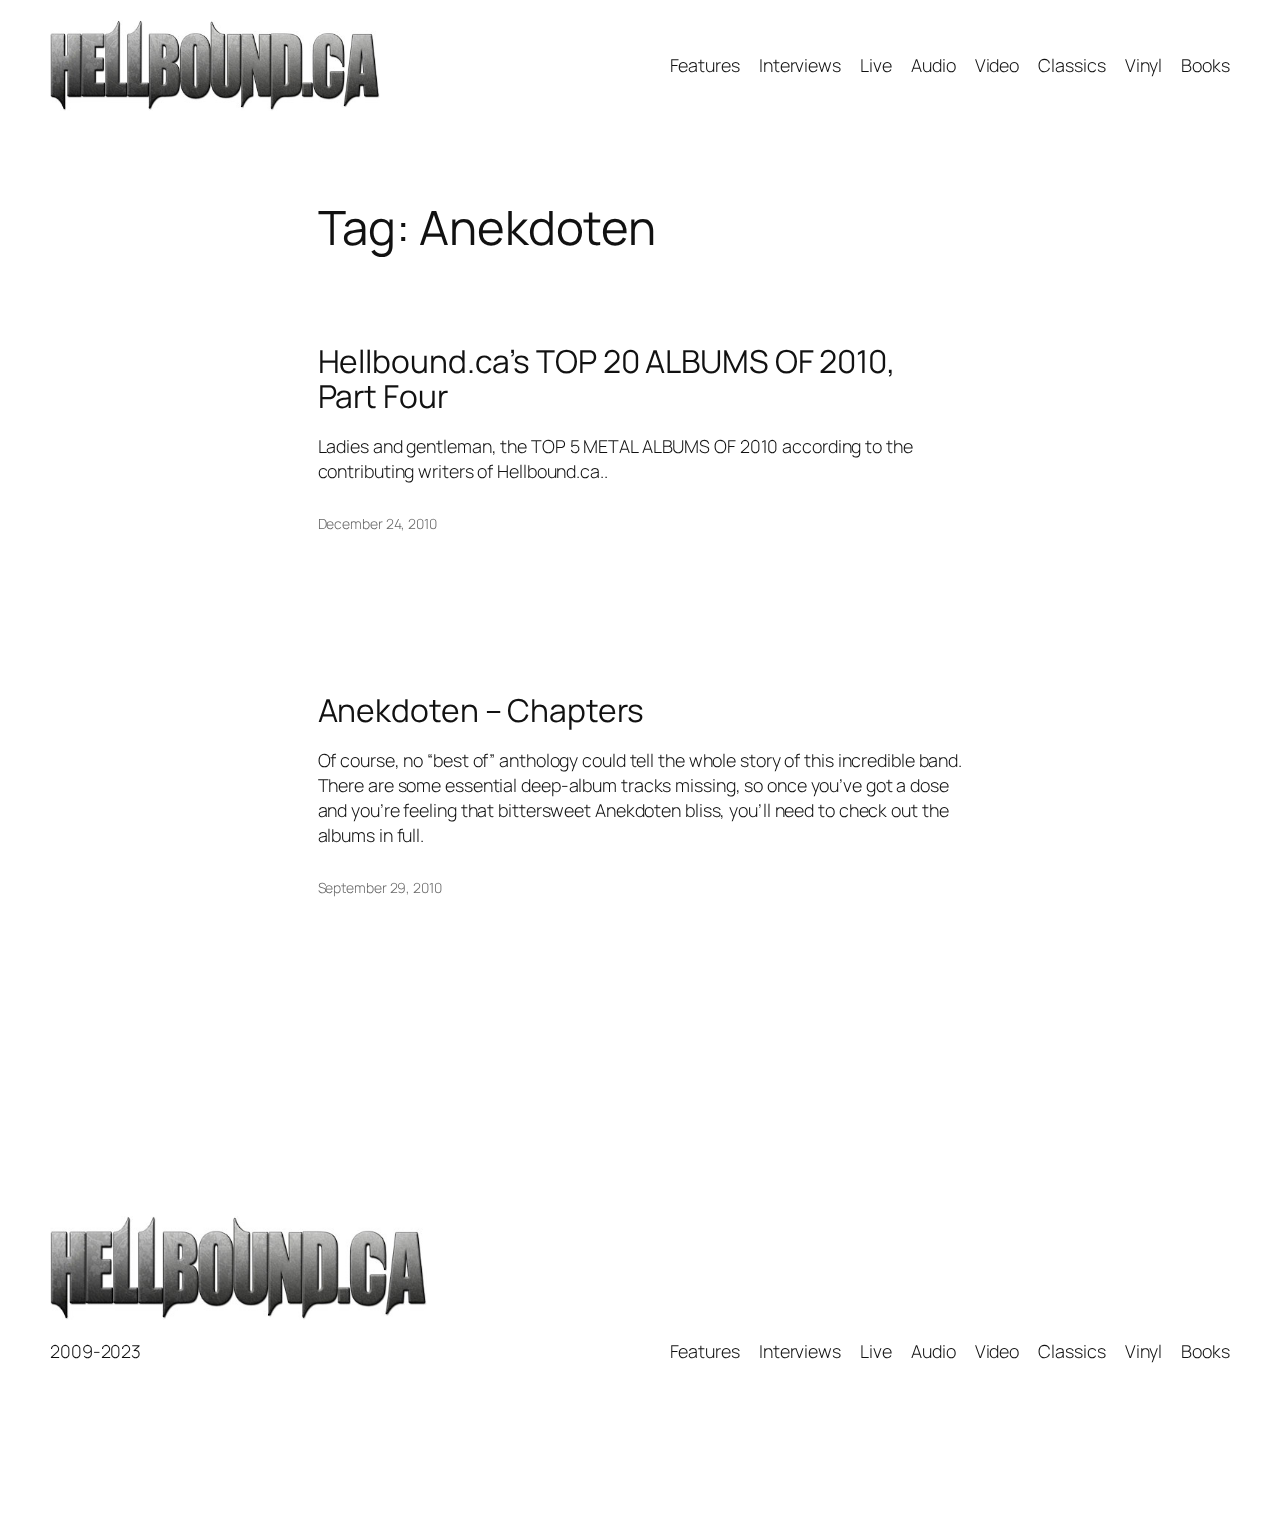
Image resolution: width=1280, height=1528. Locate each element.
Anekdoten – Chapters (481, 711)
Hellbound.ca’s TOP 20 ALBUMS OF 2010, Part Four (606, 379)
